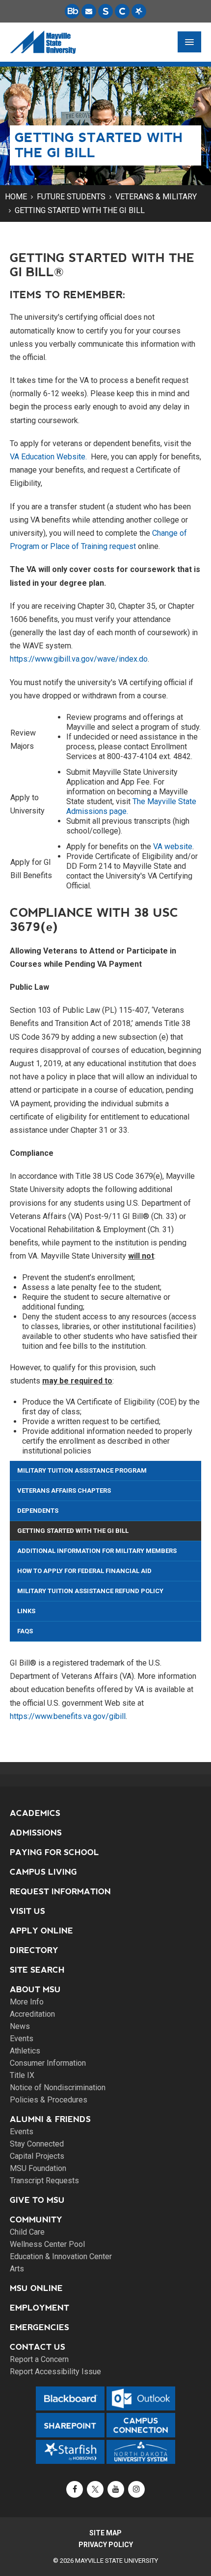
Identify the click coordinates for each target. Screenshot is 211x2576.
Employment (40, 2308)
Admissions (36, 1833)
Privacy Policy (106, 2545)
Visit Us (27, 1911)
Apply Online (41, 1931)
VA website (173, 847)
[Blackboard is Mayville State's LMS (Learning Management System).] (72, 11)
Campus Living (43, 1872)
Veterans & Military (156, 197)
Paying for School (54, 1852)
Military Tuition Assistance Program (82, 1470)
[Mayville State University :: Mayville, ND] (43, 42)
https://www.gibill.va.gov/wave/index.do (79, 659)
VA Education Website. (48, 457)
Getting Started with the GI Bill (80, 210)
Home (16, 197)
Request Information (60, 1892)
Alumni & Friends (50, 2119)
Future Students (71, 197)
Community (36, 2220)
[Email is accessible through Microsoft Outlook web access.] (89, 11)
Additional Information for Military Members (97, 1551)
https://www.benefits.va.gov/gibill (68, 1716)
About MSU (35, 1990)
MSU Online (36, 2288)
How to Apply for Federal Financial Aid (84, 1571)
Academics (35, 1813)
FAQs (25, 1631)
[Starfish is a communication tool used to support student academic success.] (139, 11)
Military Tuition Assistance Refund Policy (90, 1591)
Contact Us (38, 2347)
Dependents (38, 1511)
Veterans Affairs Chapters (64, 1491)
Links (26, 1611)
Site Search (37, 1970)
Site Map (105, 2533)
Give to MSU (37, 2200)
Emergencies (40, 2327)
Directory (34, 1950)
